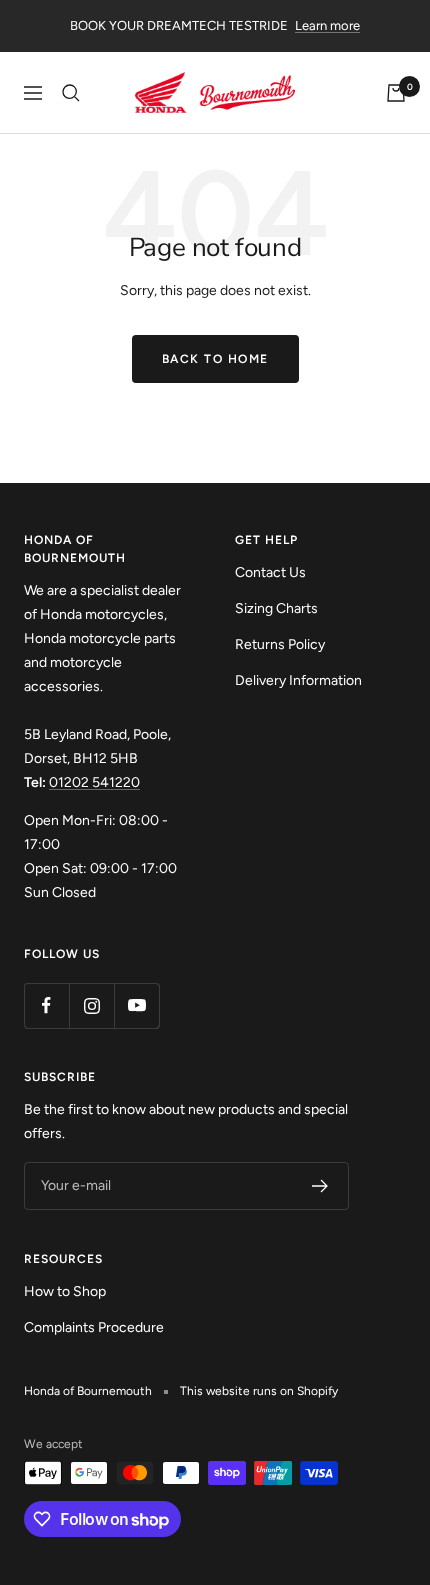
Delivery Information (298, 680)
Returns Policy (280, 644)
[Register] (320, 1186)
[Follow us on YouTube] (136, 1005)
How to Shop (65, 1291)
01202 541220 (94, 782)
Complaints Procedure (94, 1327)
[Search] (71, 93)
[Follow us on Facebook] (46, 1005)
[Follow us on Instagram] (91, 1005)
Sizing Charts (276, 608)
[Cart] (396, 93)
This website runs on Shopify (259, 1391)
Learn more (327, 25)
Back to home (215, 359)
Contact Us (270, 572)
